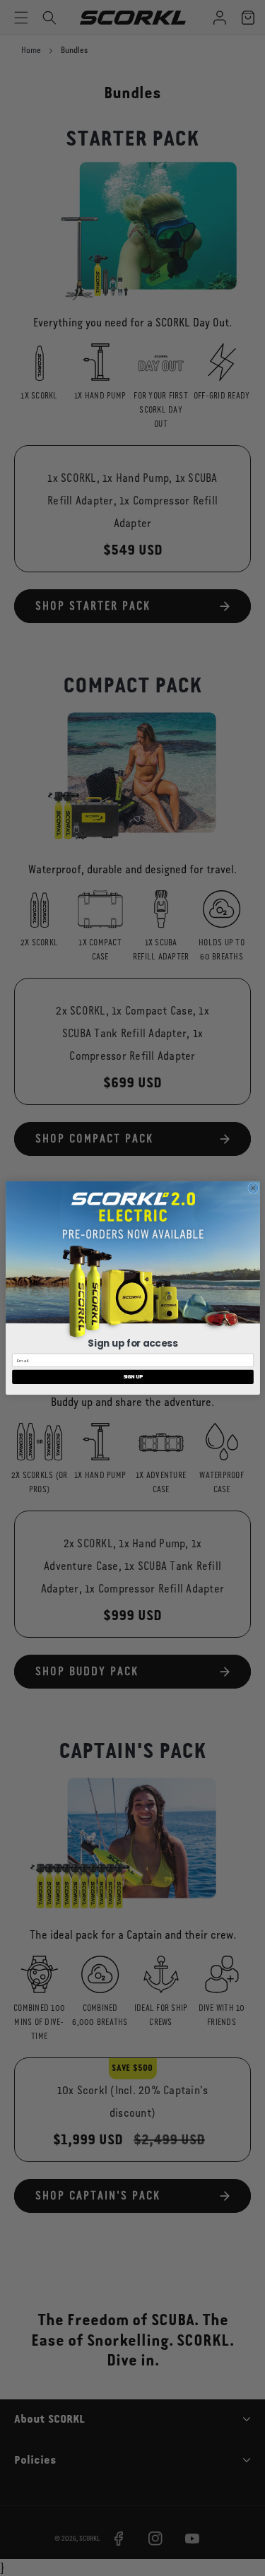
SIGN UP (132, 1377)
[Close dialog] (253, 1188)
